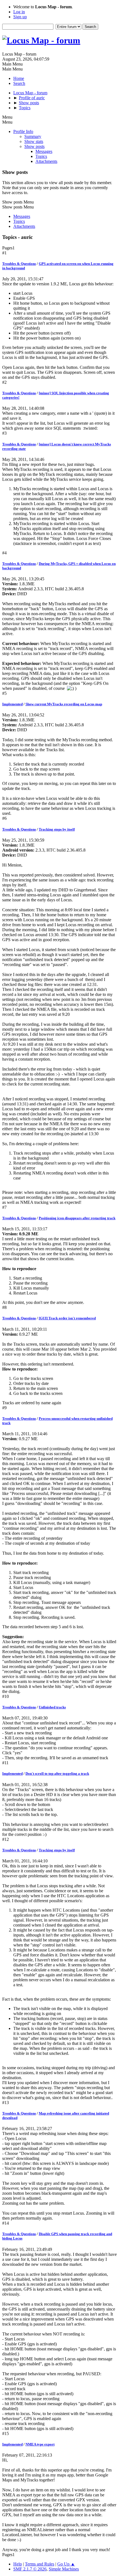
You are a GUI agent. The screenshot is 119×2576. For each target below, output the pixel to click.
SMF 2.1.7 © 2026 (30, 2569)
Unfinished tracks (52, 1707)
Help (18, 2564)
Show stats (34, 141)
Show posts (34, 146)
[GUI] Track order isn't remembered (67, 1318)
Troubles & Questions (19, 264)
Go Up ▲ (66, 2564)
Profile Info (23, 131)
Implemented (12, 704)
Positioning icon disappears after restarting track (77, 1218)
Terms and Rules (40, 2564)
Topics (41, 156)
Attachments (46, 161)
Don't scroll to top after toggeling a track (57, 1774)
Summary (33, 136)
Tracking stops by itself (57, 829)
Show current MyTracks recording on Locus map (64, 704)
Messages (44, 151)
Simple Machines (64, 2569)
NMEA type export (40, 2444)
